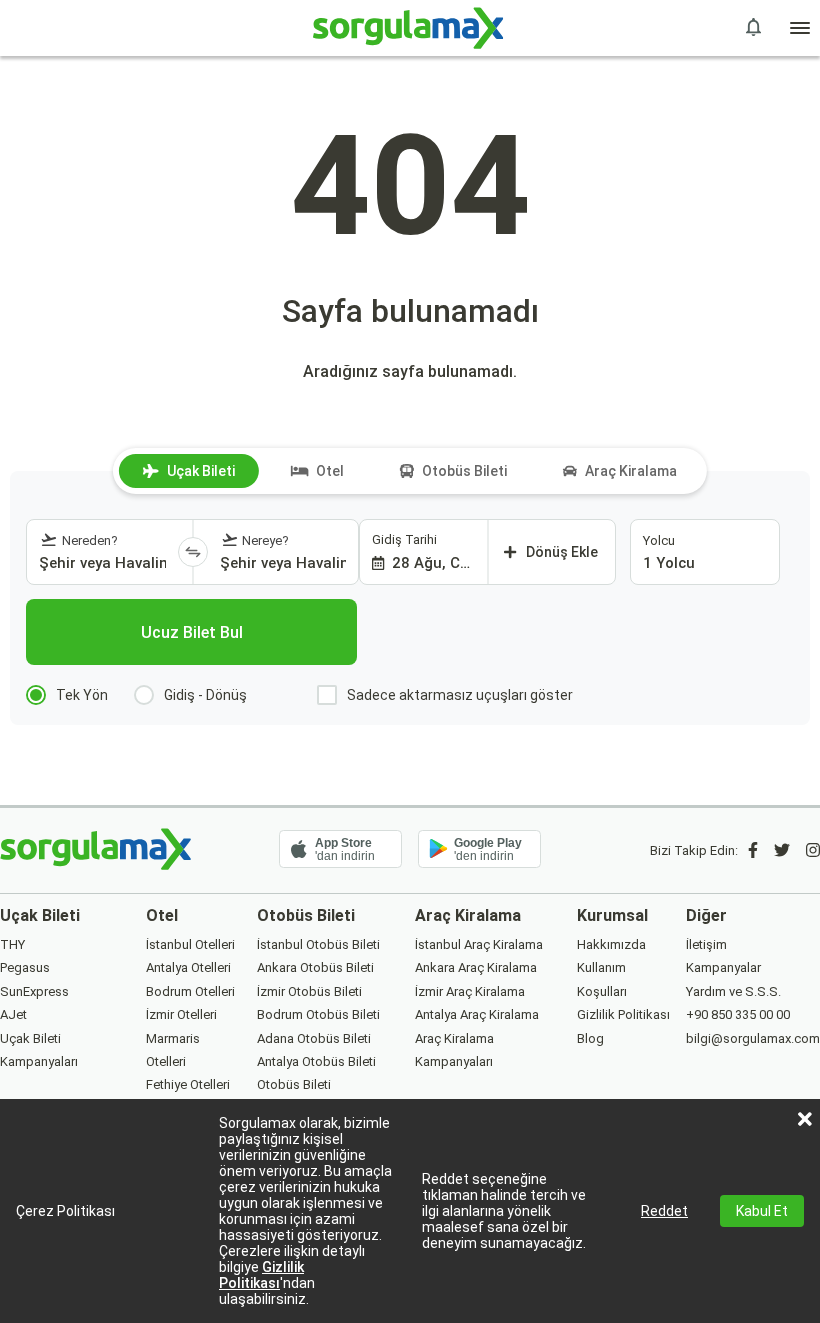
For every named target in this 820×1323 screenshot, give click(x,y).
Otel (330, 471)
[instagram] (813, 850)
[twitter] (782, 850)
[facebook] (753, 850)
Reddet (664, 1211)
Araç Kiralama (631, 471)
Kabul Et (762, 1211)
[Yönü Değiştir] (193, 552)
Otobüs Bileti (464, 471)
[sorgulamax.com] (410, 28)
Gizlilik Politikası (261, 1275)
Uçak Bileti (201, 471)
